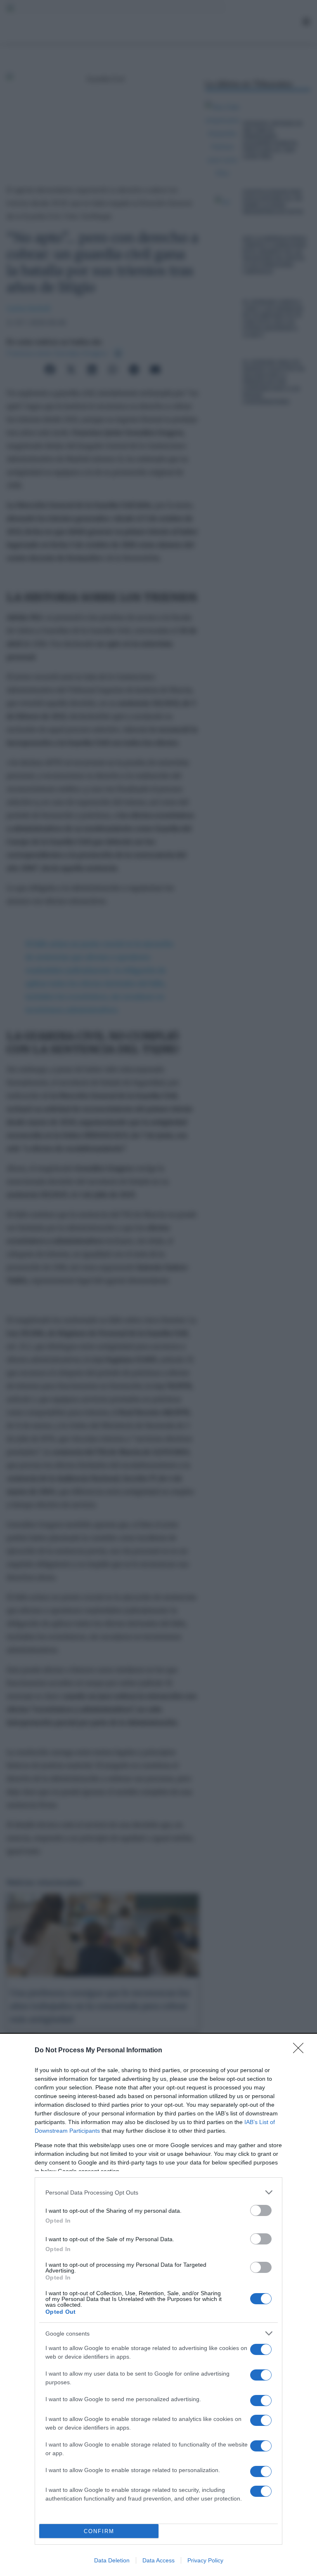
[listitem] (158, 2192)
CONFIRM (99, 2531)
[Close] (301, 2051)
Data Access (158, 2560)
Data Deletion (112, 2560)
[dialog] (158, 2305)
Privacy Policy (205, 2560)
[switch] (261, 2210)
